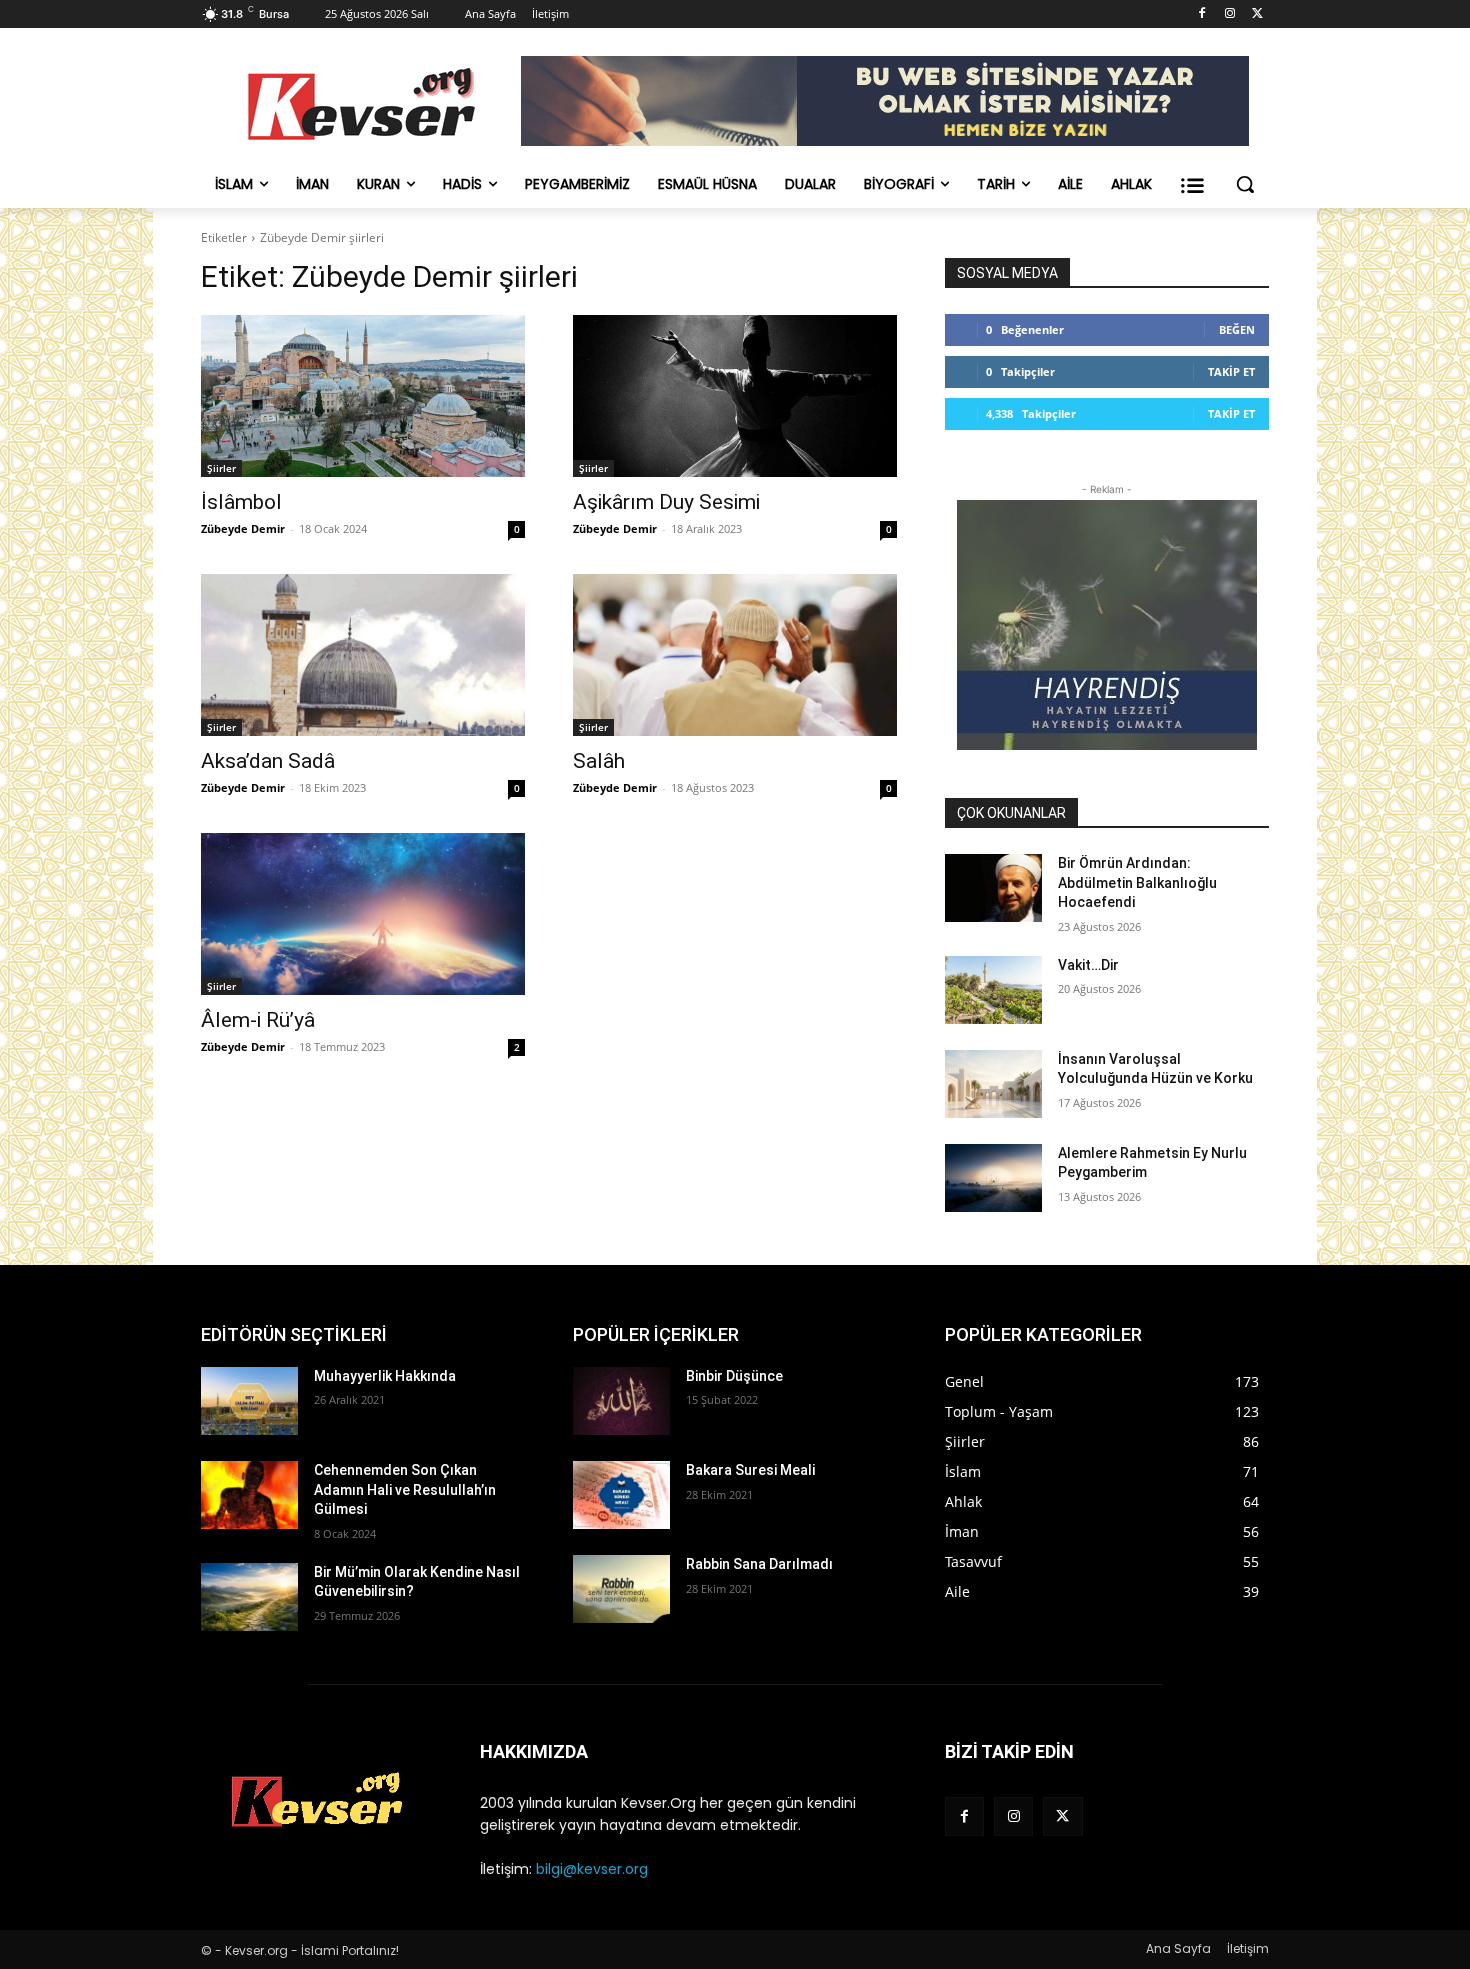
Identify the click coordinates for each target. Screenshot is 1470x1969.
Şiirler (221, 468)
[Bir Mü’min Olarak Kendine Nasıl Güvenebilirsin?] (249, 1597)
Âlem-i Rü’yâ (258, 1020)
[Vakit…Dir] (993, 990)
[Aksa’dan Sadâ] (363, 655)
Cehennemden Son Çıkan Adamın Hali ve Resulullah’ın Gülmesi (405, 1489)
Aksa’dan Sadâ (268, 761)
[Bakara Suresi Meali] (621, 1495)
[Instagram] (1229, 14)
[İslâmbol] (363, 396)
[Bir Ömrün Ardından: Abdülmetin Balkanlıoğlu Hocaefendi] (993, 888)
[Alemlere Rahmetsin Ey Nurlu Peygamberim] (993, 1178)
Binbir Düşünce (734, 1376)
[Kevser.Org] (361, 104)
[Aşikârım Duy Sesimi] (735, 396)
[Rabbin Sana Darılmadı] (621, 1589)
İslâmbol (241, 502)
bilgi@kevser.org (592, 1869)
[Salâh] (735, 655)
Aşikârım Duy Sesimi (666, 502)
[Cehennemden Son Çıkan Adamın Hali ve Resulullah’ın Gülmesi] (249, 1495)
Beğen (1237, 329)
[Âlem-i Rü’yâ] (363, 914)
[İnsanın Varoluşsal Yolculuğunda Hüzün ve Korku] (993, 1084)
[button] (1245, 184)
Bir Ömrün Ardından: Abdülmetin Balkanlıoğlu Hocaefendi (1137, 882)
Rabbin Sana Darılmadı (759, 1564)
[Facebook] (1202, 14)
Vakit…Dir (1088, 965)
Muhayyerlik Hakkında (385, 1376)
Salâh (599, 761)
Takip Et (1231, 371)
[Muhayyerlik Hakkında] (249, 1401)
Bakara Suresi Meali (750, 1470)
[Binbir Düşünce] (621, 1401)
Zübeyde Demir (243, 528)
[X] (1257, 14)
